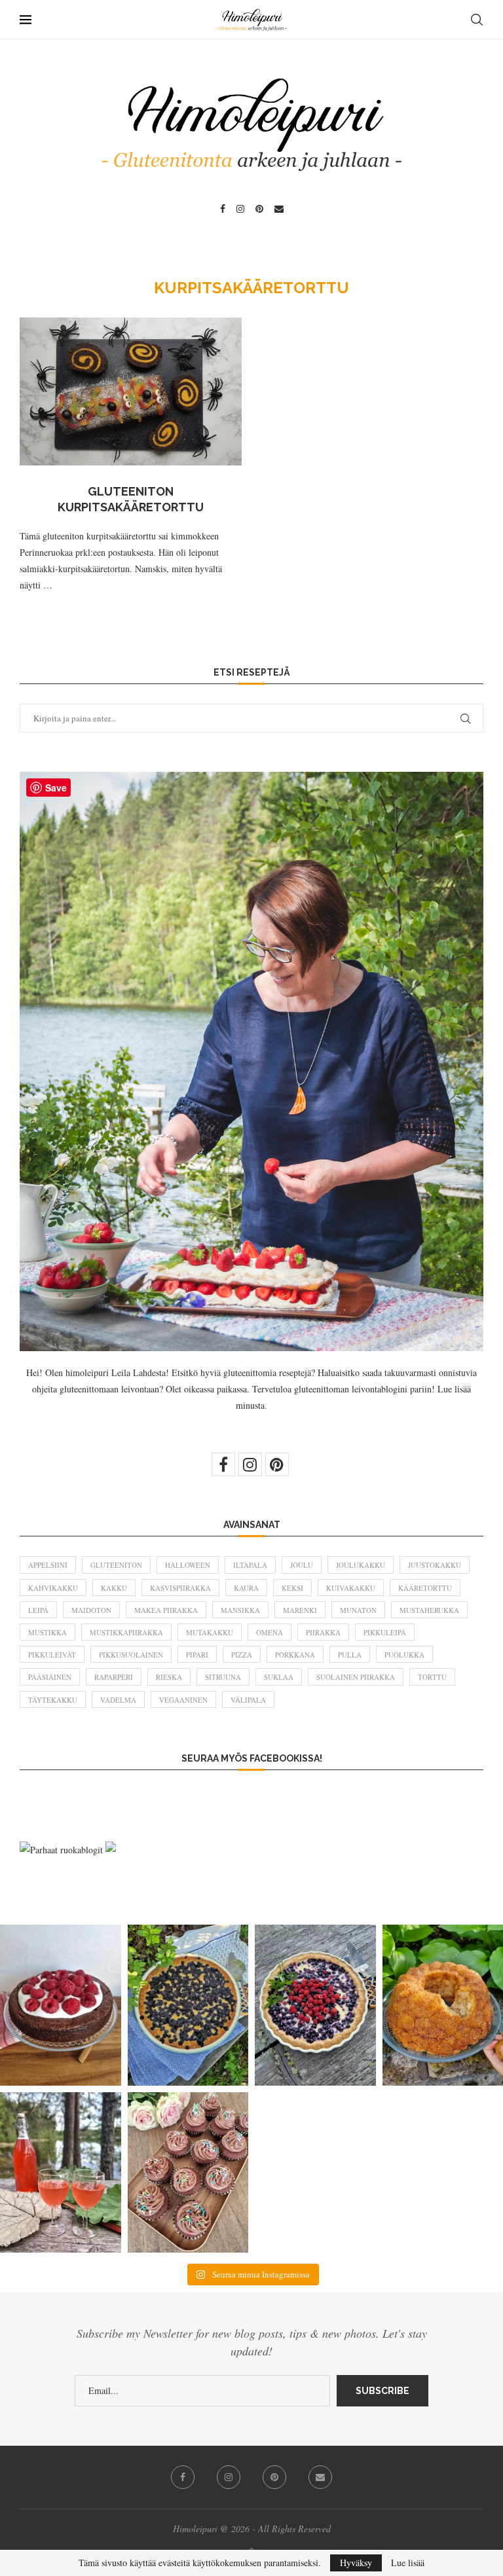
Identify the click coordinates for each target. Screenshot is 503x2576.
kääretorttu (425, 1588)
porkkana (295, 1655)
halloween (188, 1565)
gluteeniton (116, 1565)
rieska (169, 1677)
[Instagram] (240, 209)
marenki (300, 1610)
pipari (197, 1655)
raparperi (114, 1677)
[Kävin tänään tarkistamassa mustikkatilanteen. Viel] (315, 2005)
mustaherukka (429, 1610)
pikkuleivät (52, 1655)
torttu (432, 1677)
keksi (292, 1588)
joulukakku (361, 1565)
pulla (350, 1655)
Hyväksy (356, 2563)
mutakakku (210, 1632)
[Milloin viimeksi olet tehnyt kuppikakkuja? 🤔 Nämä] (188, 2172)
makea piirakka (166, 1610)
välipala (248, 1700)
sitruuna (223, 1677)
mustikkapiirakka (126, 1632)
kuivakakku (351, 1588)
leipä (38, 1610)
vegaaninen (183, 1700)
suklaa (279, 1677)
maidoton (91, 1610)
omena (270, 1632)
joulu (302, 1565)
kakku (114, 1588)
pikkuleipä (385, 1632)
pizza (242, 1655)
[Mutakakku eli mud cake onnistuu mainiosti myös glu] (61, 2005)
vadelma (118, 1700)
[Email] (279, 209)
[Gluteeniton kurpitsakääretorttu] (131, 391)
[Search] (477, 20)
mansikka (240, 1610)
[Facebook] (223, 209)
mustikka (47, 1632)
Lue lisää (408, 2563)
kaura (246, 1588)
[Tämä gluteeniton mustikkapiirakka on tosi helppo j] (188, 2005)
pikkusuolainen (131, 1655)
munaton (358, 1610)
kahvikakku (53, 1588)
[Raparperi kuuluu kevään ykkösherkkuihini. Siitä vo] (61, 2172)
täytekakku (53, 1700)
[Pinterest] (259, 209)
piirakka (323, 1632)
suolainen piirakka (356, 1677)
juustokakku (435, 1565)
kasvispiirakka (180, 1588)
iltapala (250, 1565)
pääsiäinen (50, 1677)
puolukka (404, 1655)
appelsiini (48, 1565)
